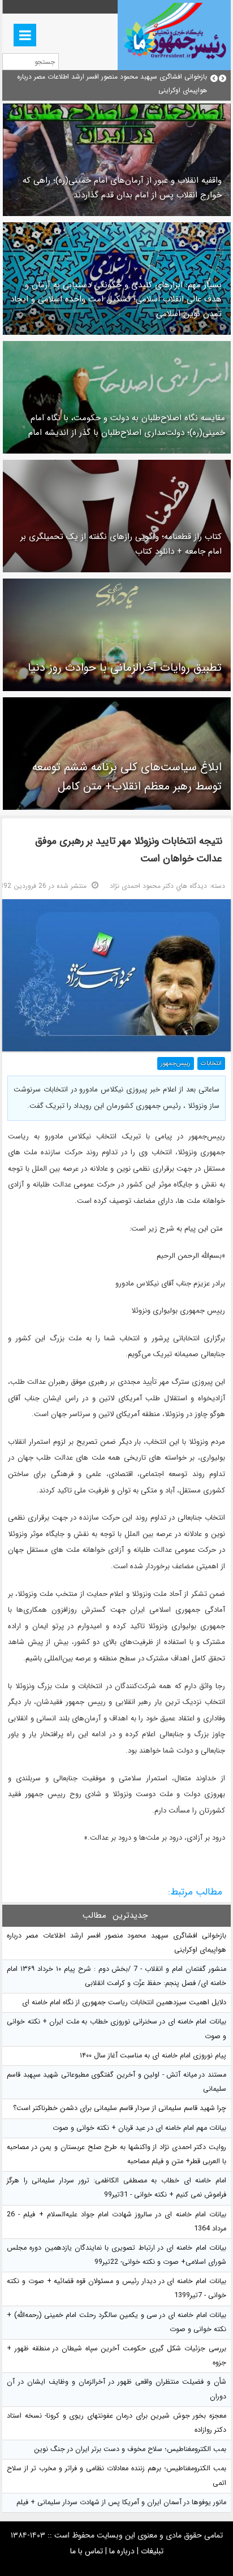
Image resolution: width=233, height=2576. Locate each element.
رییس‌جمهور (176, 1063)
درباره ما (122, 2551)
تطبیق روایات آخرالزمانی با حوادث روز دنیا (125, 668)
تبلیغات (152, 2551)
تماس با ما (87, 2551)
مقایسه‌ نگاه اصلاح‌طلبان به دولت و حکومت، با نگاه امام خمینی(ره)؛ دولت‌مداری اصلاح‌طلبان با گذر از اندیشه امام (127, 425)
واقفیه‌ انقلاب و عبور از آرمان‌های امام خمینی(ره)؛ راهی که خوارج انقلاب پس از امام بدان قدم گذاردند (122, 188)
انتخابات (211, 1063)
